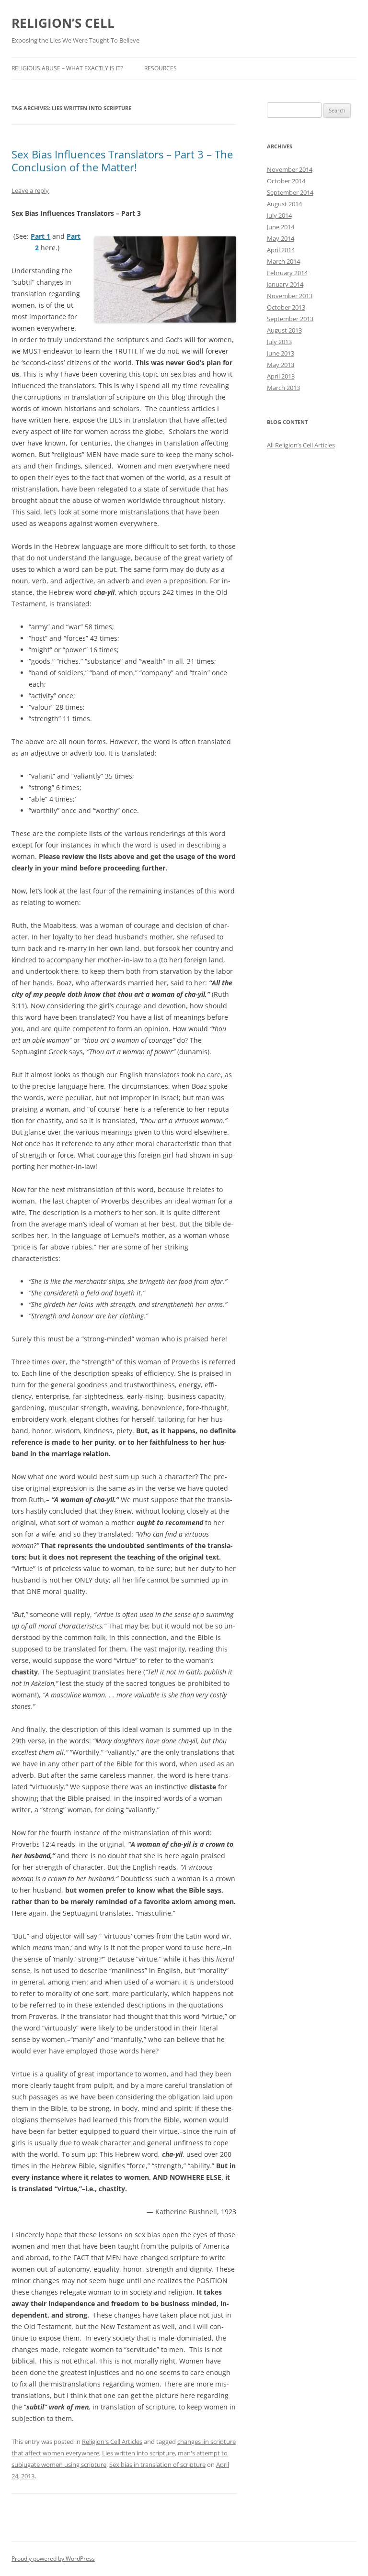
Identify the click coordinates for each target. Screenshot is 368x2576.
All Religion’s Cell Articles (301, 445)
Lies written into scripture (138, 2453)
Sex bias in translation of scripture (157, 2464)
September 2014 (290, 192)
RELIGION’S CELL (63, 23)
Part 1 (40, 236)
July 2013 (279, 342)
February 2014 (287, 273)
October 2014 (286, 181)
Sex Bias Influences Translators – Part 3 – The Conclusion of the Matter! (122, 160)
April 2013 (281, 376)
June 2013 (281, 353)
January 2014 (285, 284)
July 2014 (279, 215)
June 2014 (281, 227)
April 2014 (281, 250)
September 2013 (290, 319)
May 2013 (281, 365)
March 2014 (283, 261)
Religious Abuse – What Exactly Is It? (67, 68)
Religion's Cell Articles (112, 2442)
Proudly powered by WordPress (53, 2559)
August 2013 (284, 330)
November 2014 (290, 169)
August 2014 (284, 204)
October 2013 (286, 307)
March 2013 (283, 388)
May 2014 (281, 238)
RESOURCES (161, 68)
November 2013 (290, 296)
